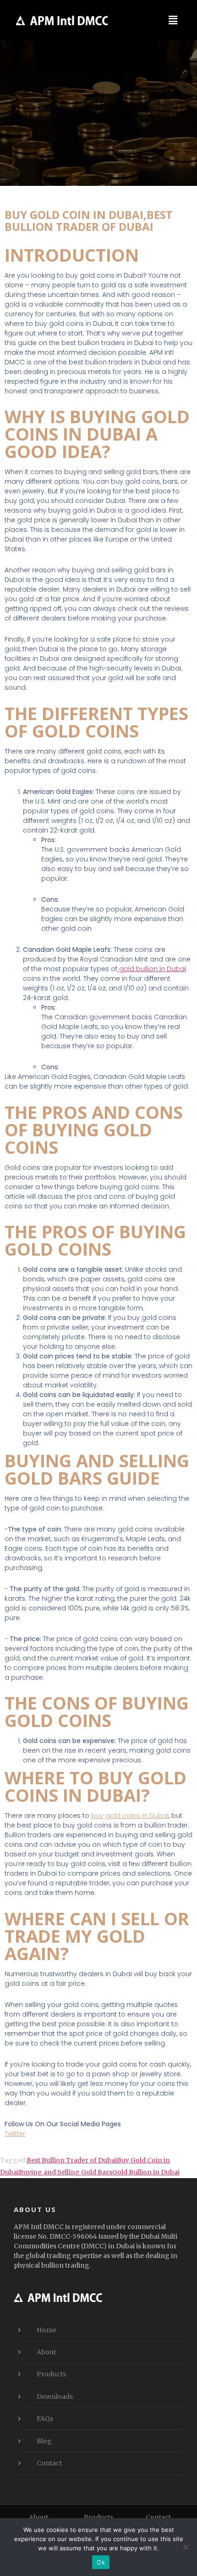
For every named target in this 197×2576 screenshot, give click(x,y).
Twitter (15, 2134)
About (46, 2352)
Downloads (55, 2397)
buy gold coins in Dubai (130, 1816)
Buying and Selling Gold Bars (66, 2172)
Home (47, 2330)
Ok (101, 2562)
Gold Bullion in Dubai (146, 2172)
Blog (44, 2441)
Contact (49, 2463)
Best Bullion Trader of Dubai (72, 2160)
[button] (173, 20)
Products (51, 2374)
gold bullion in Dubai (152, 969)
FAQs (45, 2419)
